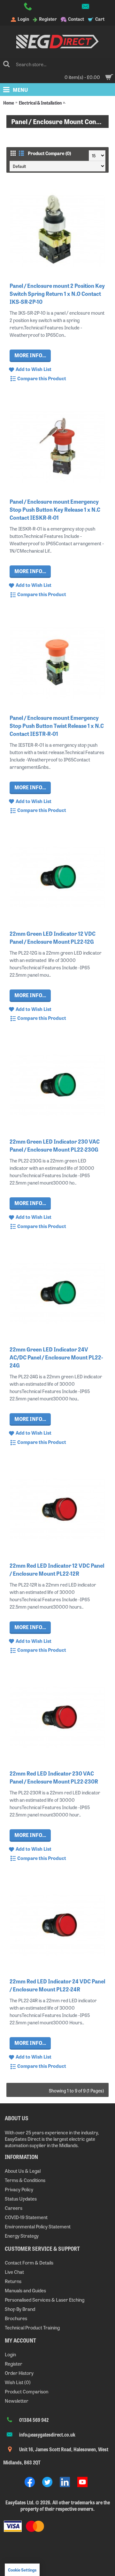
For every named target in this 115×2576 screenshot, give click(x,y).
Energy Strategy (22, 2236)
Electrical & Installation (40, 102)
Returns (13, 2281)
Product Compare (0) (49, 153)
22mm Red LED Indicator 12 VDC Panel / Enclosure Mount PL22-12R (57, 1569)
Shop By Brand (20, 2309)
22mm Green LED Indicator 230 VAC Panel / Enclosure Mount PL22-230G (55, 1145)
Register (14, 2363)
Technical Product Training (32, 2327)
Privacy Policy (19, 2189)
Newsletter (17, 2401)
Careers (14, 2208)
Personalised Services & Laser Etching (45, 2300)
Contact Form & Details (29, 2262)
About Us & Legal (23, 2171)
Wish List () (18, 2382)
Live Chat (14, 2272)
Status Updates (21, 2198)
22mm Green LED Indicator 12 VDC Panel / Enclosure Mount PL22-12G (53, 937)
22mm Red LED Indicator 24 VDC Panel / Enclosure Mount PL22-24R (57, 1985)
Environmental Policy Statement (38, 2226)
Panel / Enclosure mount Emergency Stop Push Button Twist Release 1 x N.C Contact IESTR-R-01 (57, 725)
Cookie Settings (22, 2570)
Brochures (16, 2318)
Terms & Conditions (25, 2180)
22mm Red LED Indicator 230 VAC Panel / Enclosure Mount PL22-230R (54, 1777)
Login (10, 2354)
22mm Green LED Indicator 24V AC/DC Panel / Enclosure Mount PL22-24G (56, 1357)
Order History (19, 2373)
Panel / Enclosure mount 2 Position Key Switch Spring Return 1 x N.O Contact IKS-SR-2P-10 (57, 293)
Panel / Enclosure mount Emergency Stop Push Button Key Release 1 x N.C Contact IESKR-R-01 (55, 509)
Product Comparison (27, 2391)
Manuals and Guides (25, 2290)
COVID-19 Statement (26, 2217)
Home (9, 102)
